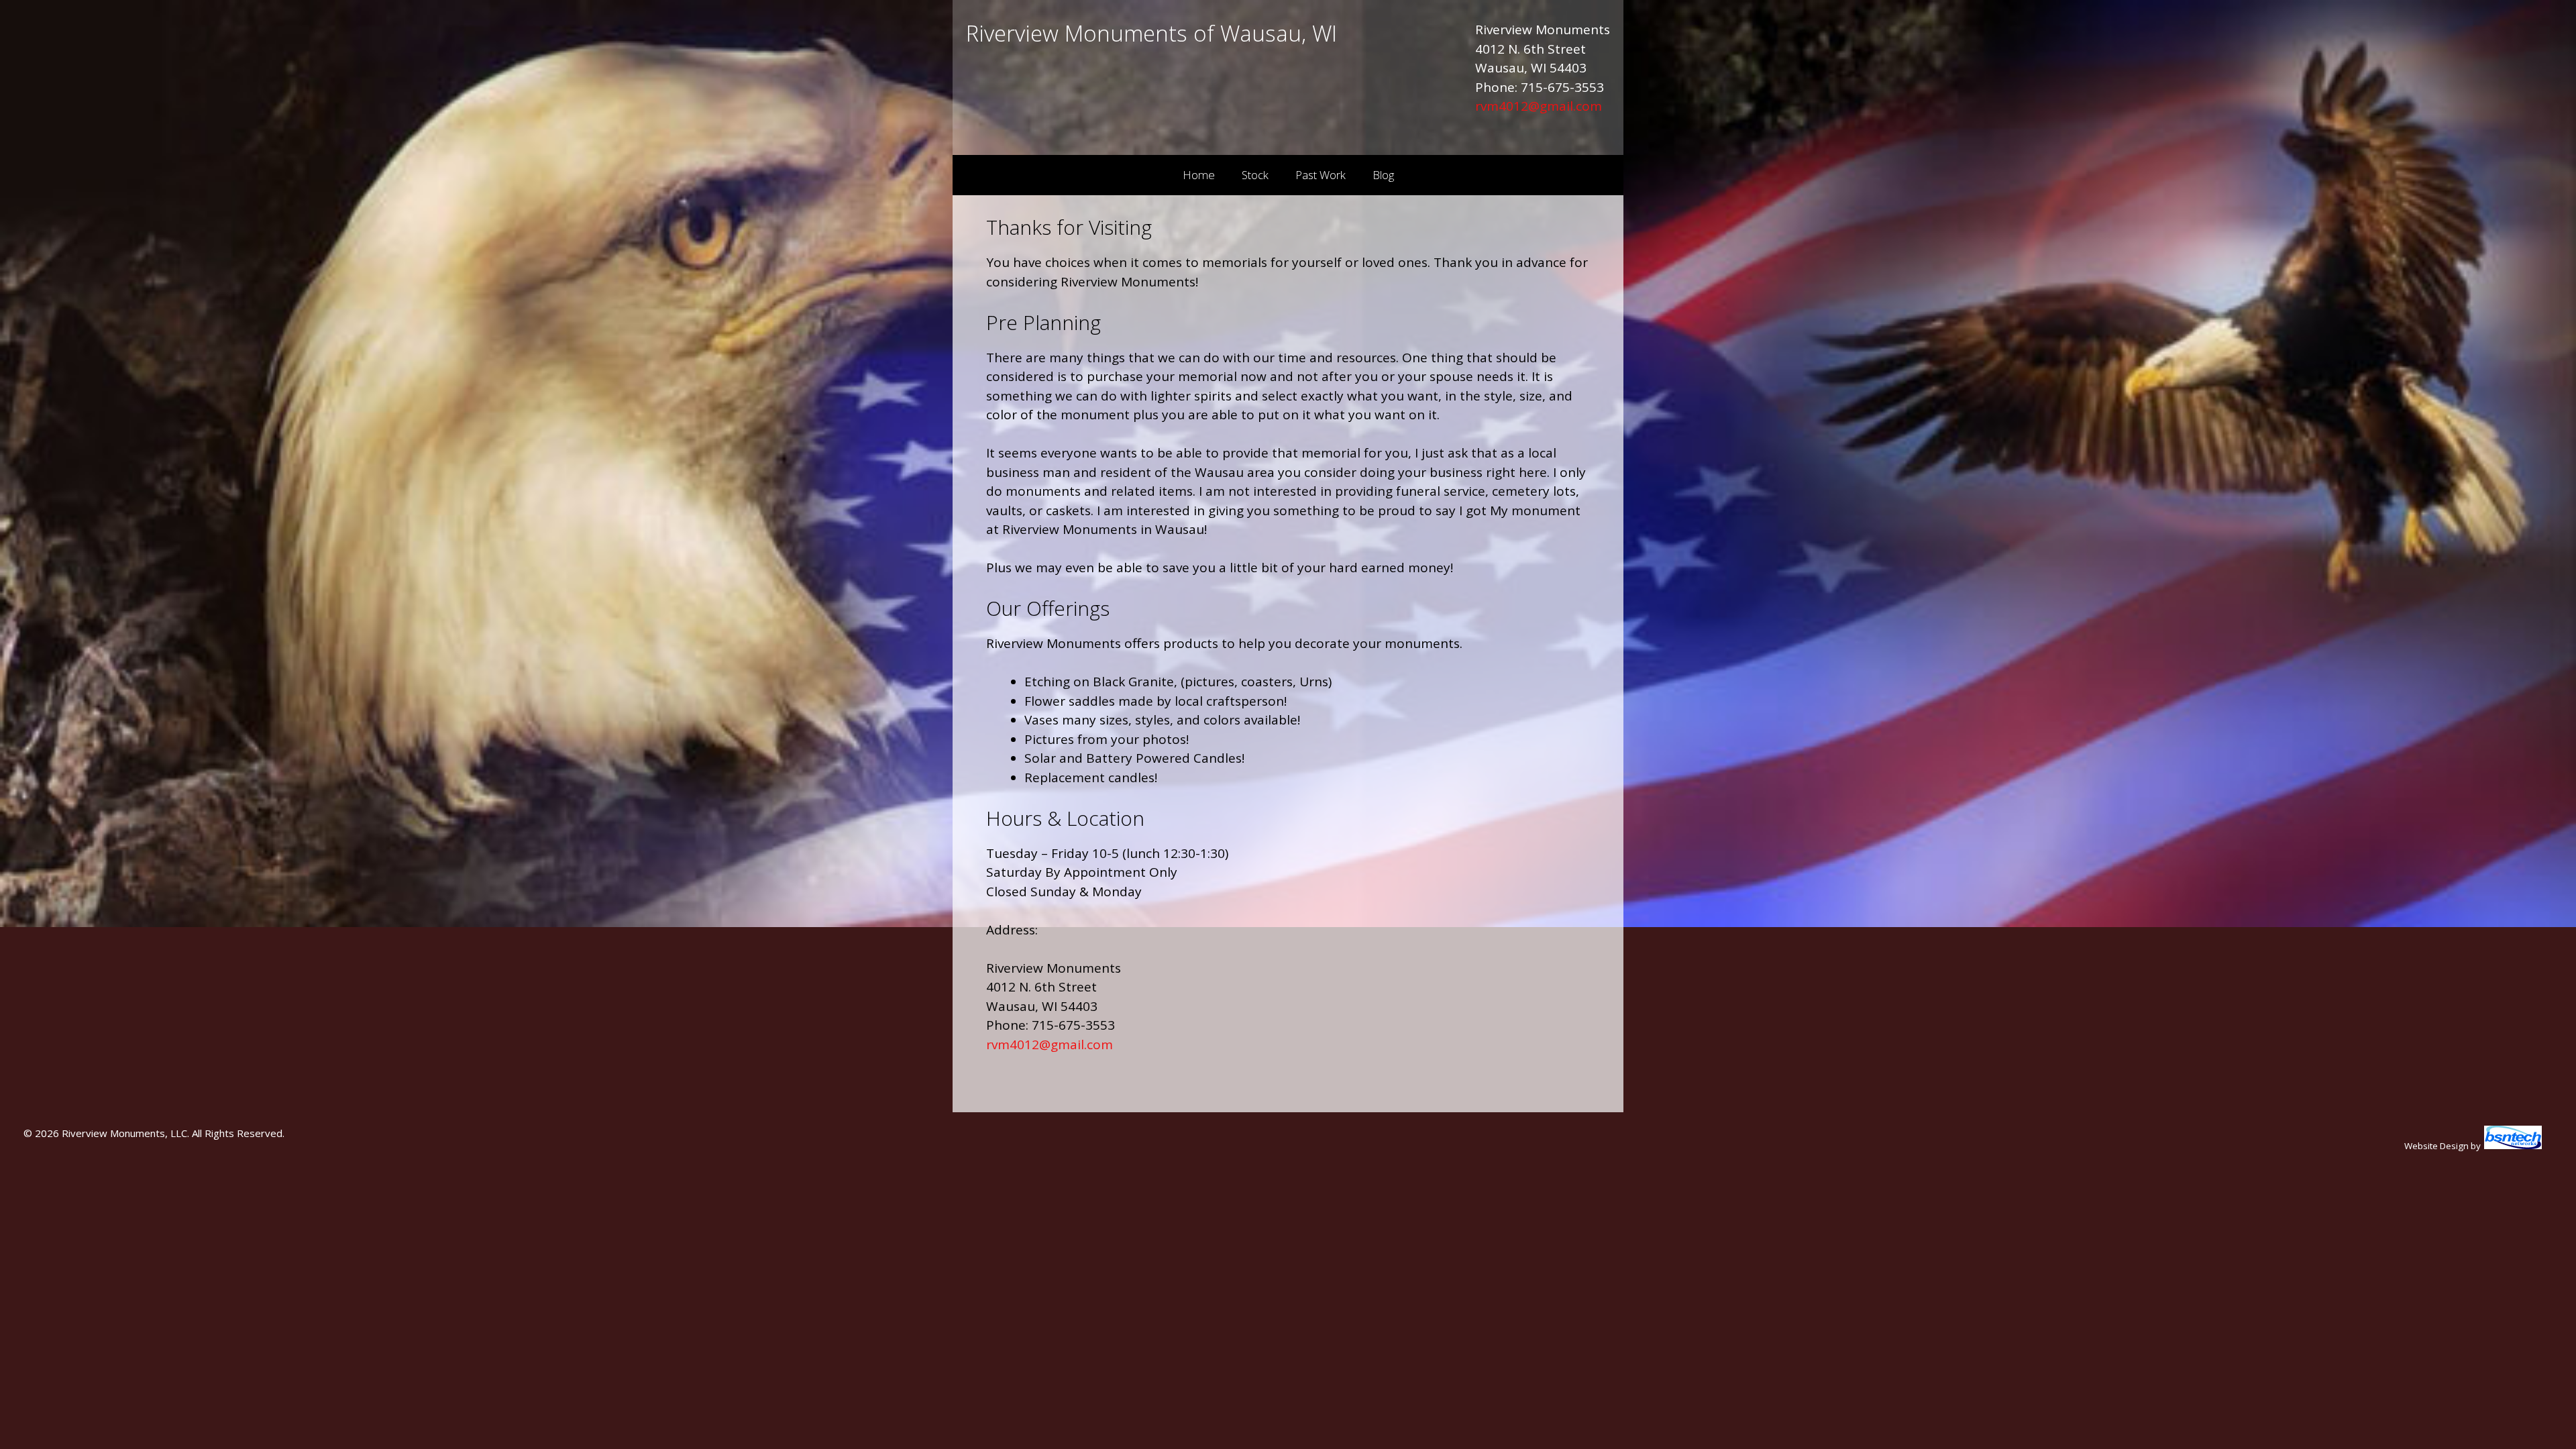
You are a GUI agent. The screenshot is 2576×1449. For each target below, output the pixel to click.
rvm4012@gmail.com (1539, 106)
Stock (1255, 175)
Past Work (1321, 175)
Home (1199, 175)
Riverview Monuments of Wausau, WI (1151, 33)
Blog (1383, 175)
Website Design (2436, 1146)
